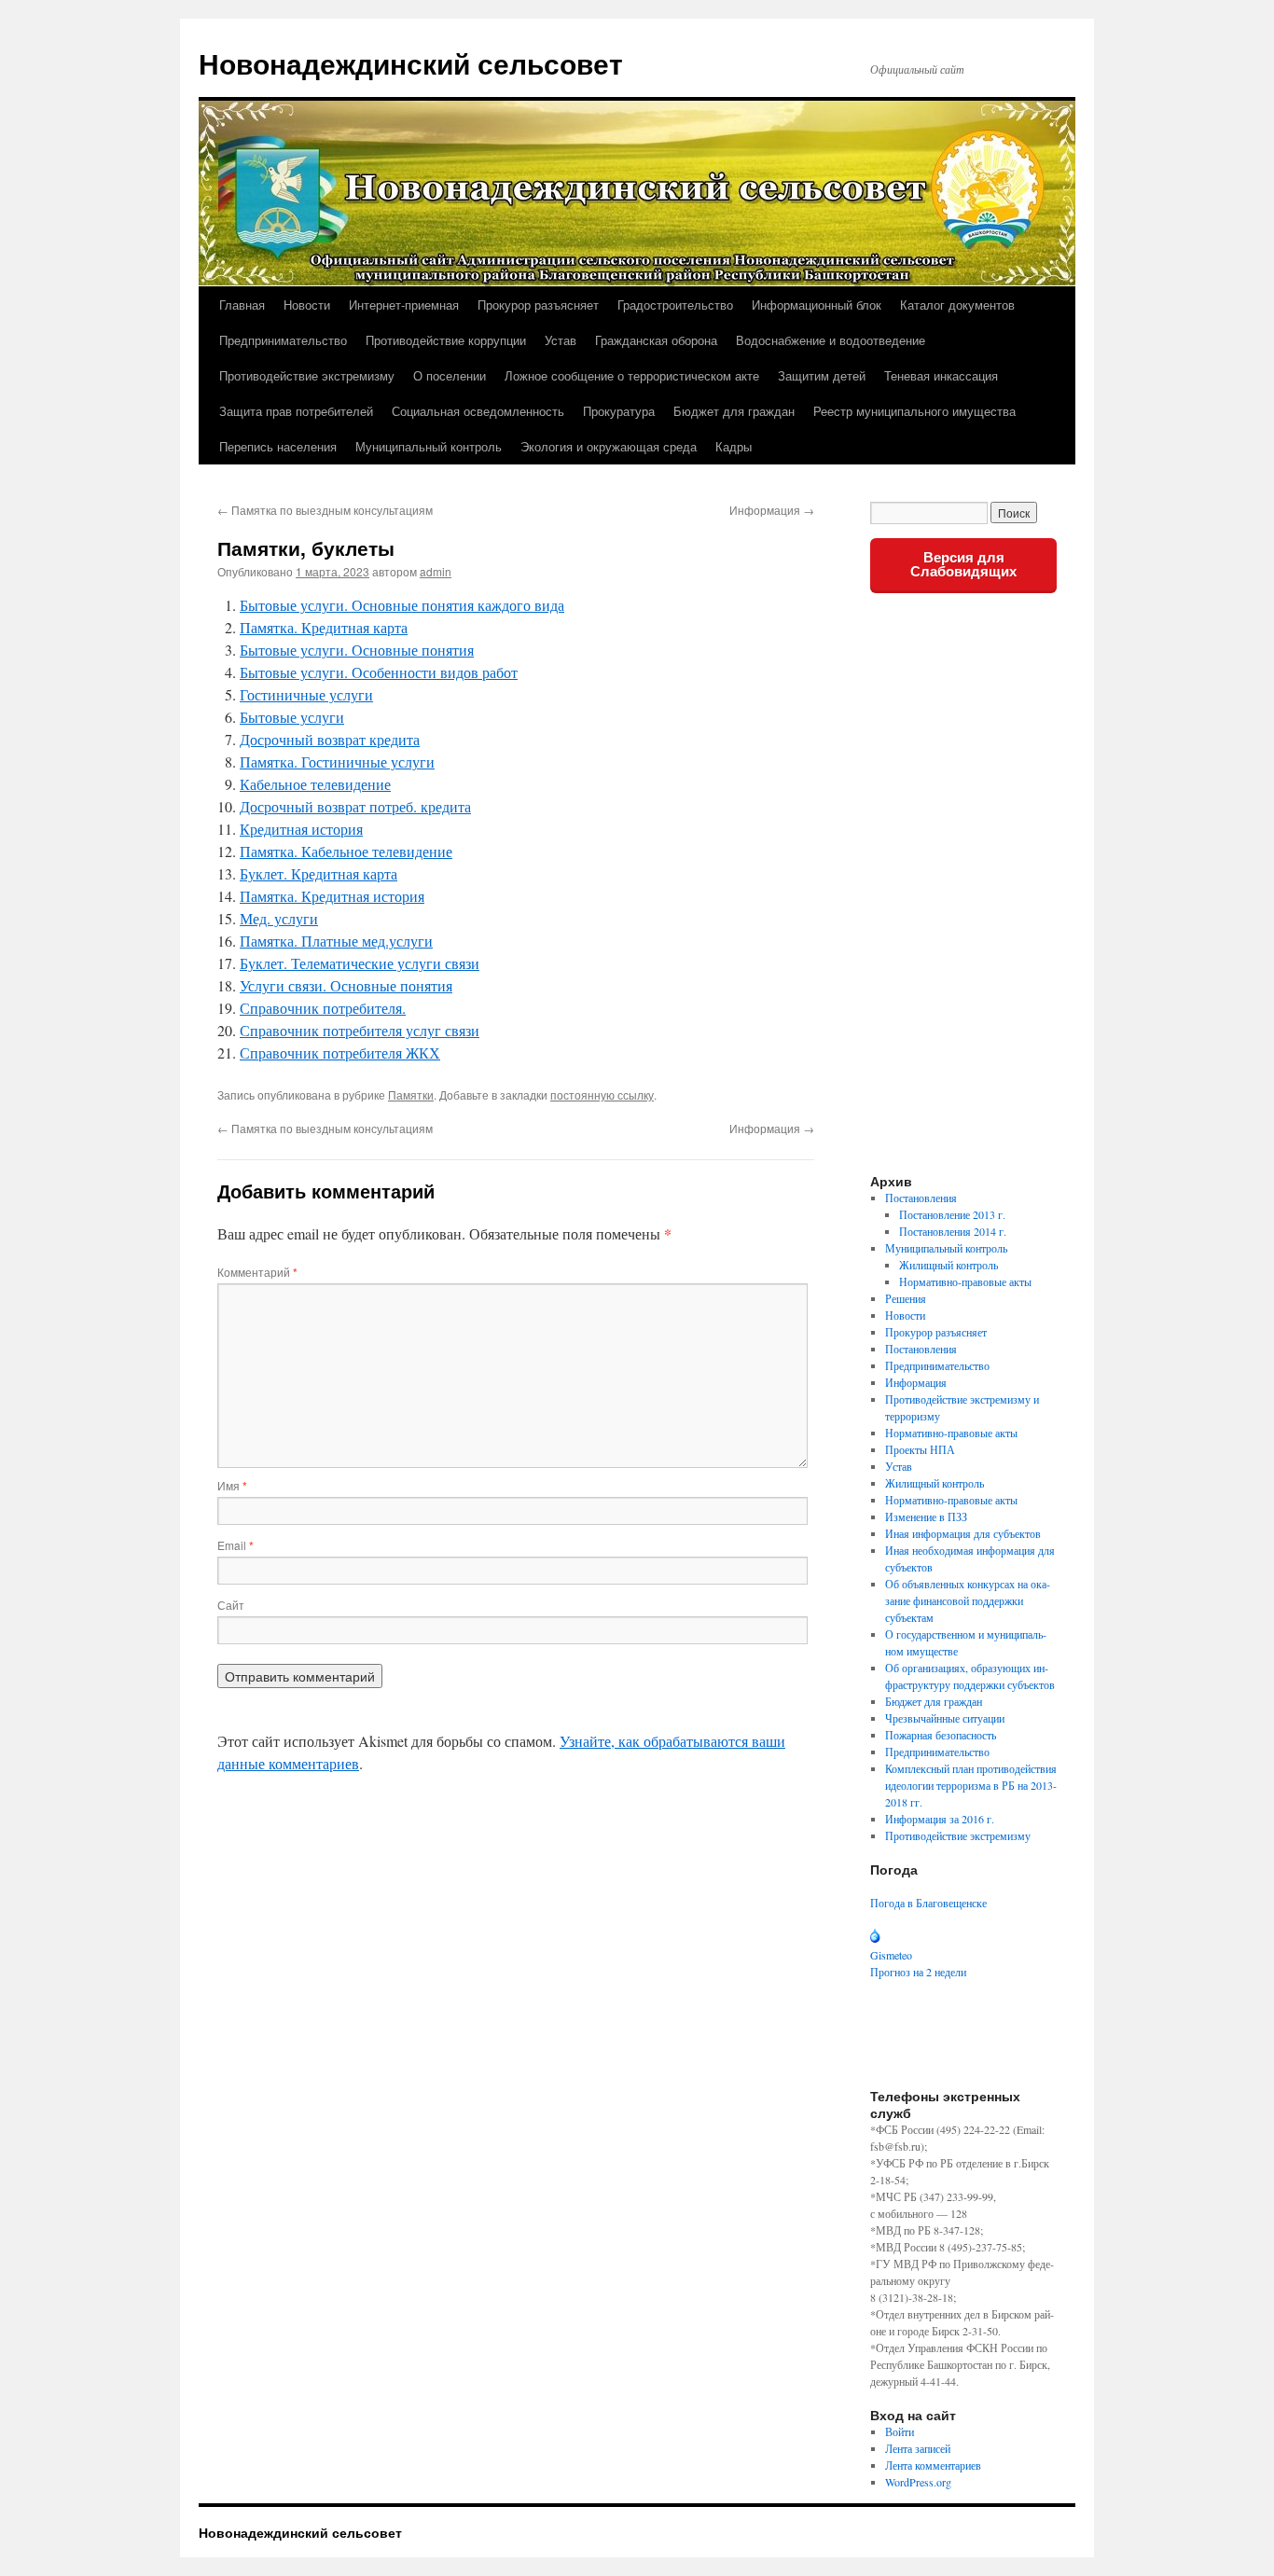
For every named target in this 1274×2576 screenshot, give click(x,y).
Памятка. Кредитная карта (324, 627)
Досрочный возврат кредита (330, 739)
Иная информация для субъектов (963, 1533)
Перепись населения (278, 446)
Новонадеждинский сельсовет (411, 63)
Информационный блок (817, 305)
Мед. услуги (279, 918)
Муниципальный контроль (429, 446)
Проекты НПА (920, 1449)
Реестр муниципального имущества (914, 411)
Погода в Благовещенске (928, 1903)
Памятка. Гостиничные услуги (337, 762)
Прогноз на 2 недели (918, 1972)
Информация (772, 510)
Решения (906, 1298)
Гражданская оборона (656, 340)
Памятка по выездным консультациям (332, 510)
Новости (307, 305)
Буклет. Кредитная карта (318, 873)
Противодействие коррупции (446, 340)
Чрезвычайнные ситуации (945, 1718)
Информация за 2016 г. (940, 1819)
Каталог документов (957, 305)
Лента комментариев (933, 2465)
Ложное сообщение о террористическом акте (632, 375)
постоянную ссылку (602, 1094)
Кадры (734, 446)
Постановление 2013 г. (952, 1214)
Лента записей (918, 2448)
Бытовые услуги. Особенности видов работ (379, 672)
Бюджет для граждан (734, 411)
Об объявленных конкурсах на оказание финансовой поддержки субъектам (968, 1600)
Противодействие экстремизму (307, 375)
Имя (232, 1485)
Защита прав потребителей (296, 411)
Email (235, 1545)
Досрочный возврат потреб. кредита (355, 806)
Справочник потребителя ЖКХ (340, 1053)
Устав (561, 340)
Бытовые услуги (292, 717)
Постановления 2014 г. (953, 1231)
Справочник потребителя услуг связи (360, 1030)
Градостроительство (675, 305)
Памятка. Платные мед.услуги (336, 941)
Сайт (231, 1605)
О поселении (450, 375)
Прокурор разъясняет (538, 305)
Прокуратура (619, 411)
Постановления (921, 1198)
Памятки (411, 1094)
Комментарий (257, 1272)
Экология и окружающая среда (609, 446)
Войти (900, 2431)
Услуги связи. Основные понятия (346, 985)
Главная (242, 305)
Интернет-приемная (404, 305)
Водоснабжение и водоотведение (831, 340)
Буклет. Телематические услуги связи (360, 963)
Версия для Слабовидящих (963, 564)
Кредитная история (301, 829)
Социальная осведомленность (478, 411)
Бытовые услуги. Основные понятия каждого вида (402, 605)
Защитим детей (822, 375)
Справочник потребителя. (323, 1008)
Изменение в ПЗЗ (926, 1517)
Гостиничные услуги (306, 694)
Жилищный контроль (949, 1265)
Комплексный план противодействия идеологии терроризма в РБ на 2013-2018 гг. (971, 1785)
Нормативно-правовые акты (965, 1281)
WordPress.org (918, 2482)
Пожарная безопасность (941, 1735)
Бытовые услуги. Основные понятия (357, 650)
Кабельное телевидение (315, 784)
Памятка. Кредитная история (332, 896)
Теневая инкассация (941, 375)
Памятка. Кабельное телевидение (346, 851)
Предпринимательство (283, 340)
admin (436, 571)
